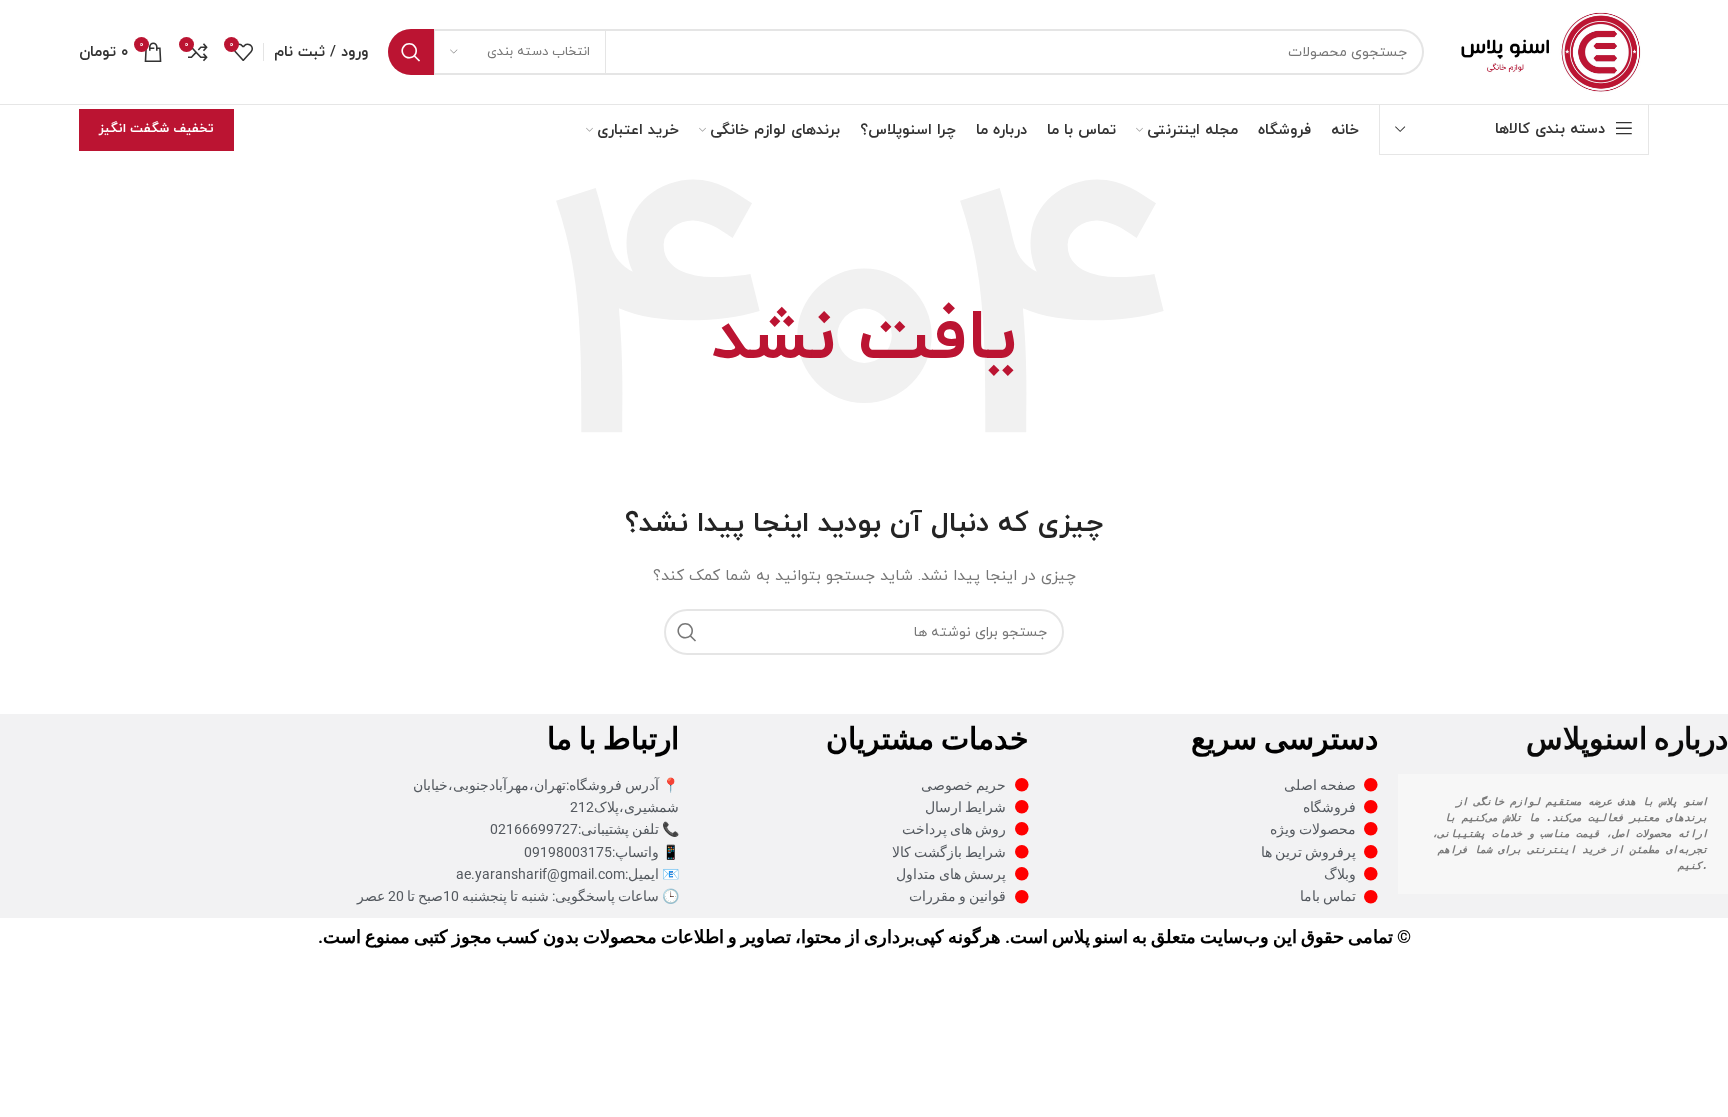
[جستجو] (411, 52)
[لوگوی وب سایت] (1546, 50)
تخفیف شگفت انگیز (156, 129)
